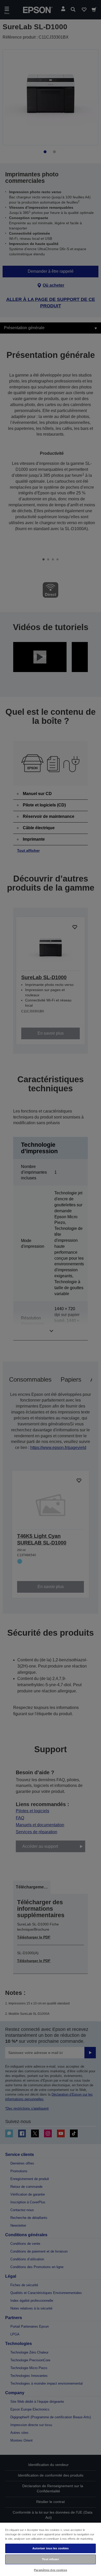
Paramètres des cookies (51, 2570)
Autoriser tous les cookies (51, 2548)
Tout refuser (50, 2559)
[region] (51, 2549)
